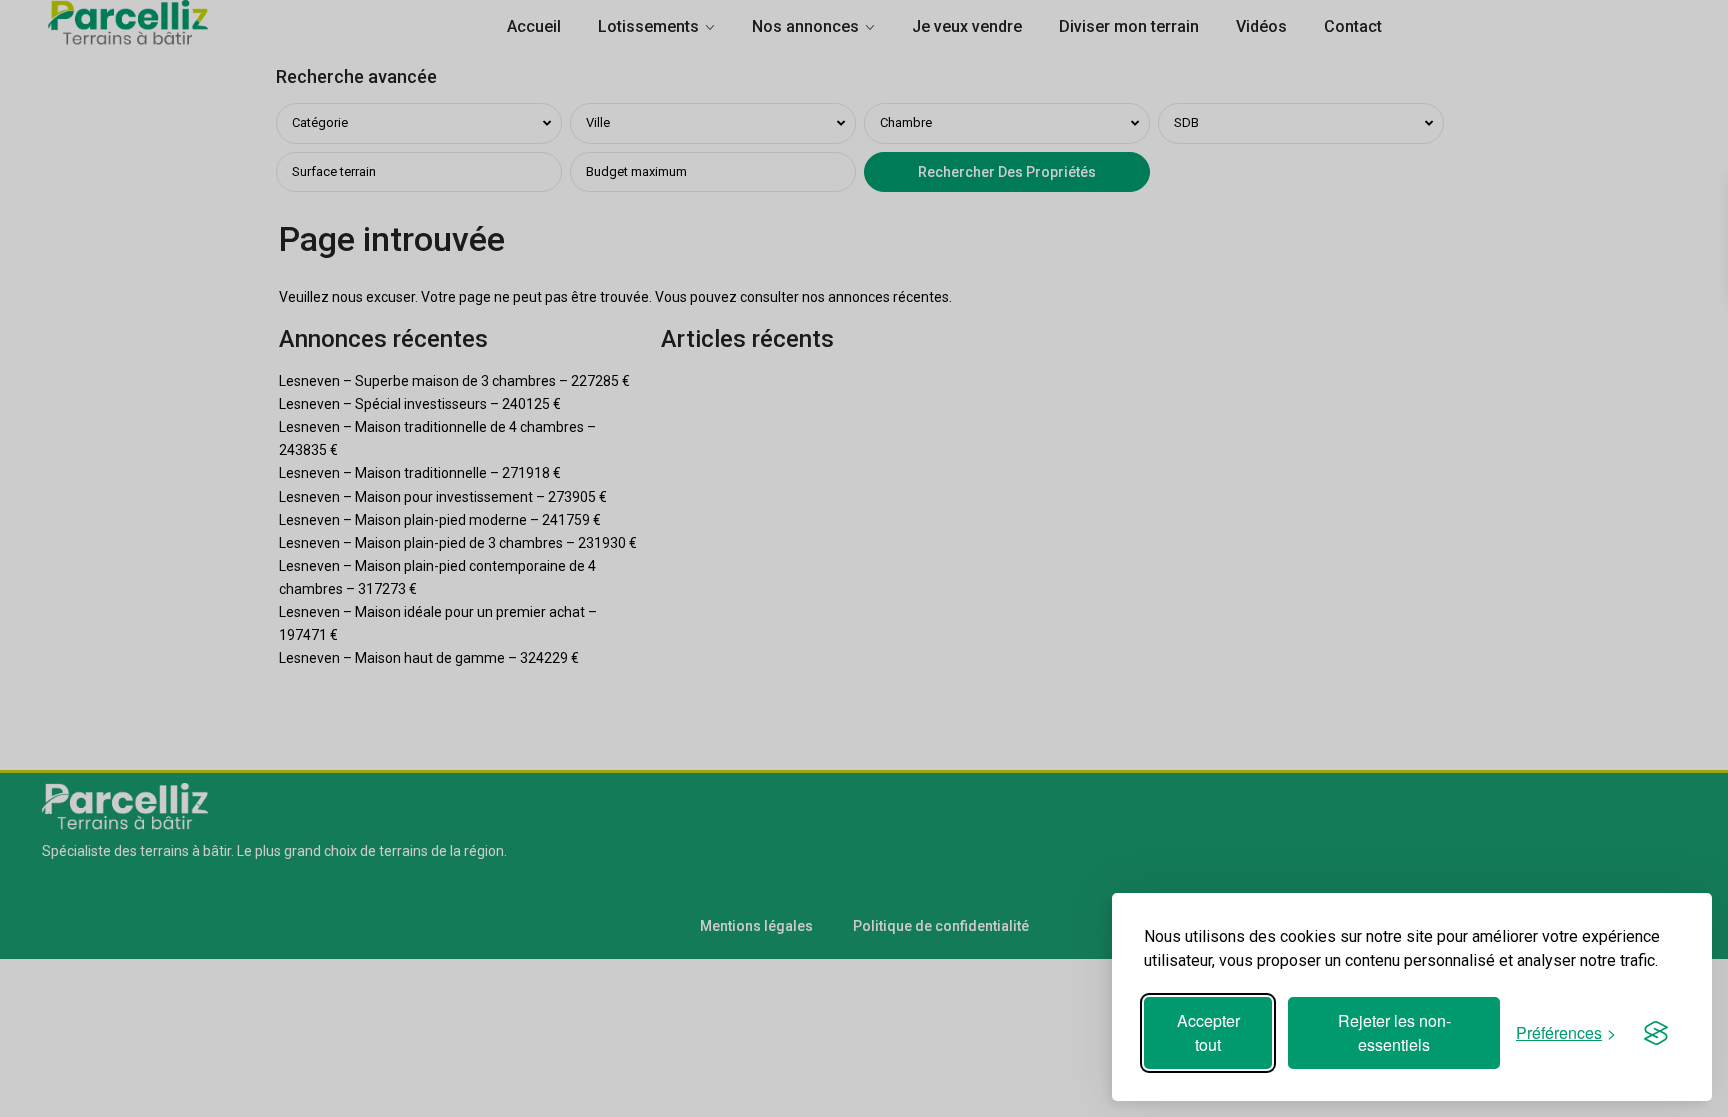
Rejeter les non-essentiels (1394, 1032)
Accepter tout (1208, 1032)
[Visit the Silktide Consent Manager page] (1656, 1033)
